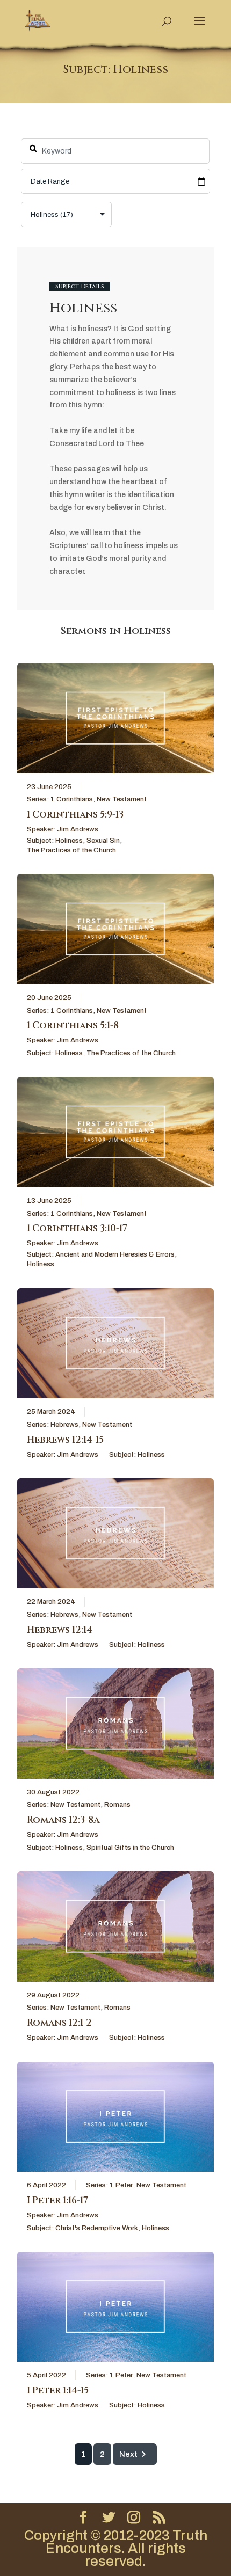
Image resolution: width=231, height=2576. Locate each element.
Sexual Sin (103, 841)
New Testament (122, 799)
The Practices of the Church (71, 850)
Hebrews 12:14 (60, 1630)
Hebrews (64, 1425)
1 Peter (121, 2185)
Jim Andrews (78, 829)
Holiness (69, 841)
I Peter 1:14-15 (58, 2391)
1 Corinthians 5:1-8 (73, 1026)
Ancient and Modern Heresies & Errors (115, 1254)
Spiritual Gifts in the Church (130, 1848)
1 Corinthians (72, 799)
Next (128, 2454)
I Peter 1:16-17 (57, 2201)
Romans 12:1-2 (59, 2023)
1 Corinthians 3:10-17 (77, 1228)
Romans (117, 1805)
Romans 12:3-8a (63, 1820)
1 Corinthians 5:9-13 (75, 815)
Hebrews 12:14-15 (65, 1440)
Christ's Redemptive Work (97, 2228)
